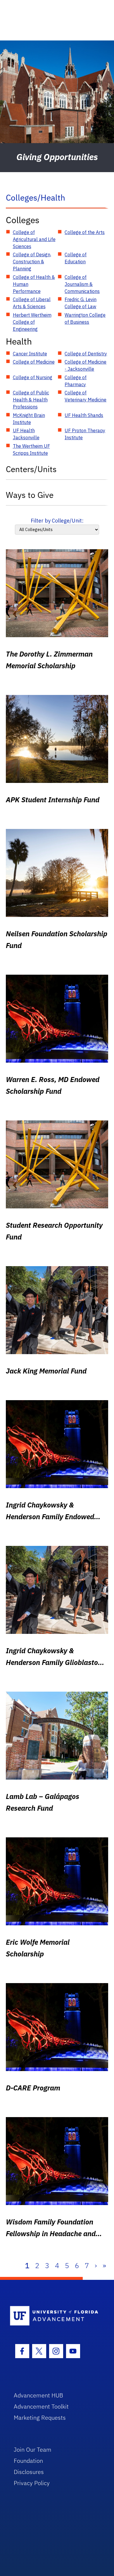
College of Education (76, 258)
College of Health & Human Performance (34, 284)
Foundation (28, 2461)
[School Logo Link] (54, 2316)
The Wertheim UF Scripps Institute (31, 450)
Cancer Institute (30, 354)
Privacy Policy (32, 2483)
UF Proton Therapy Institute (85, 434)
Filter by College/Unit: (57, 521)
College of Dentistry (86, 354)
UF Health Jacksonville (26, 434)
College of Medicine (34, 362)
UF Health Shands (84, 415)
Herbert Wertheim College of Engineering (32, 322)
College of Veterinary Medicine (85, 396)
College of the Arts (85, 232)
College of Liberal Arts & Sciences (32, 303)
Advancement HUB (38, 2395)
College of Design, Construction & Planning (32, 262)
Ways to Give (30, 495)
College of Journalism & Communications (82, 284)
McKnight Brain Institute (29, 419)
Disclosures (29, 2472)
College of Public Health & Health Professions (31, 400)
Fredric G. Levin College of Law (81, 303)
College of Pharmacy (76, 381)
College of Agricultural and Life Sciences (34, 239)
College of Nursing (33, 377)
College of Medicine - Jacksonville (85, 365)
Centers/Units (31, 469)
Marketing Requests (40, 2418)
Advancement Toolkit (41, 2406)
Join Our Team (33, 2449)
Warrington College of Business (85, 318)
